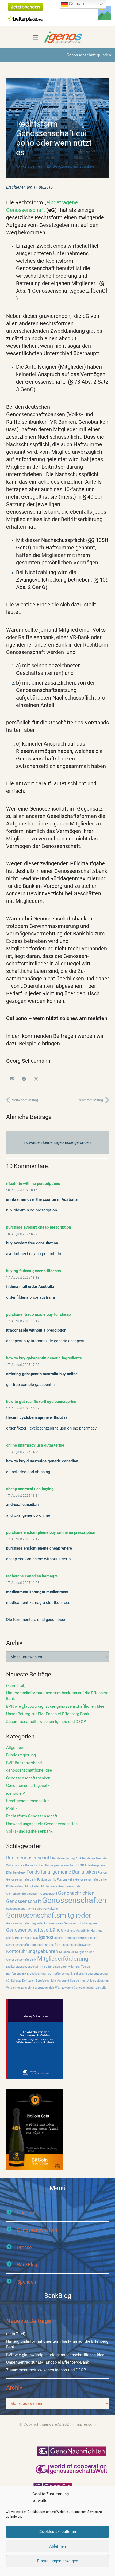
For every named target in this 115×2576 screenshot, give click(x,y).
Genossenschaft (24, 1901)
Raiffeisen (83, 1967)
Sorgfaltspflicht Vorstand (52, 1981)
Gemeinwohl (49, 1894)
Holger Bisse (24, 1938)
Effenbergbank (16, 1873)
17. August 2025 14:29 (23, 1452)
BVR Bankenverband (24, 1763)
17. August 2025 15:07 (23, 1408)
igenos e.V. (16, 1793)
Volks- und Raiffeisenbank (29, 1831)
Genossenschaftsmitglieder (49, 1915)
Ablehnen (57, 2546)
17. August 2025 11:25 (23, 1583)
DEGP (80, 1865)
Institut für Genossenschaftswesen (68, 1945)
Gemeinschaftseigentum (23, 1894)
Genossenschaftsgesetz (28, 1786)
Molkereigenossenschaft (23, 1967)
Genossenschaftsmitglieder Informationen (34, 1923)
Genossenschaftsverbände (35, 1930)
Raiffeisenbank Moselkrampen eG (29, 1974)
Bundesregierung (21, 1755)
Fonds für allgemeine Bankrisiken (62, 1872)
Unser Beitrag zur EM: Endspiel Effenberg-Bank (48, 1714)
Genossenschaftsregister (81, 1923)
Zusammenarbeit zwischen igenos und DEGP (46, 1722)
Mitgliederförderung (63, 1959)
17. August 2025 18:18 (23, 1278)
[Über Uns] (12, 2213)
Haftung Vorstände (77, 1931)
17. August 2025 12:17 (23, 1539)
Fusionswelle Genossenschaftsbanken (83, 1880)
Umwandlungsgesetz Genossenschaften (42, 1824)
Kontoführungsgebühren (32, 1951)
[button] (72, 13)
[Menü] (35, 37)
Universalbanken (98, 1981)
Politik (12, 1809)
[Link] (104, 13)
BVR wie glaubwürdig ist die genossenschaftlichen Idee (55, 1706)
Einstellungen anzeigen (58, 2561)
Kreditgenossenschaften (28, 1801)
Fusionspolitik (47, 1880)
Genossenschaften (74, 1900)
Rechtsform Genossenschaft (32, 1816)
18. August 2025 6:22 (22, 1234)
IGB (36, 1938)
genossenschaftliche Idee (29, 1770)
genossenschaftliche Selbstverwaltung (32, 1909)
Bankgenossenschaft (29, 1858)
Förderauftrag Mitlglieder (23, 1887)
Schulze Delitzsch (23, 1981)
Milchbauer (67, 1952)
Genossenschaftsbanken (73, 166)
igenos (46, 1937)
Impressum (86, 2424)
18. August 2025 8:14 (22, 1190)
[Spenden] (12, 2282)
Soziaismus (78, 1981)
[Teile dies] (24, 1079)
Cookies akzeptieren (58, 2532)
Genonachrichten (76, 1893)
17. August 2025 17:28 (23, 1365)
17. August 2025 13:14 (23, 1496)
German (76, 4)
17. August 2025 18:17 (23, 1321)
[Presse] (12, 2247)
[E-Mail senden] (12, 1079)
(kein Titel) (16, 1686)
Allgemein (15, 1748)
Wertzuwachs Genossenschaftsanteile (81, 1988)
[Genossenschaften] (12, 2230)
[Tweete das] (36, 1079)
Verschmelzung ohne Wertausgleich (30, 1988)
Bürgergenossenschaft (60, 1865)
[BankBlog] (12, 2265)
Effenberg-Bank (95, 1865)
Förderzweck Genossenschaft (60, 1887)
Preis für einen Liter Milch (58, 1967)
